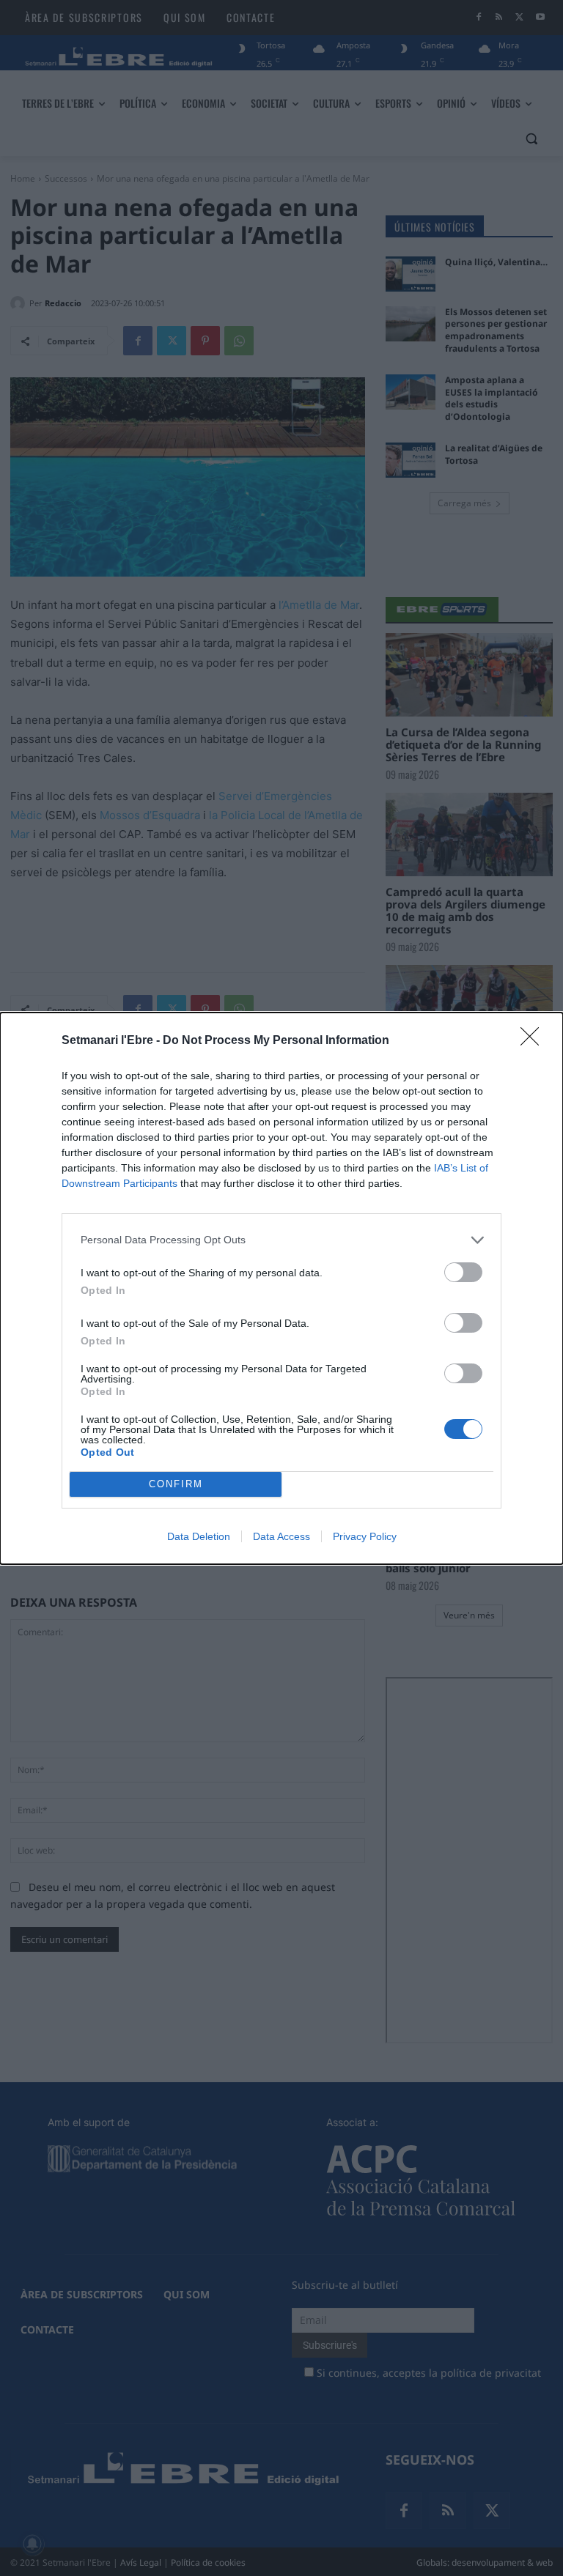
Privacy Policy (365, 1536)
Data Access (281, 1536)
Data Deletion (199, 1536)
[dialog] (281, 1288)
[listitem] (281, 1240)
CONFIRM (176, 1484)
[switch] (463, 1272)
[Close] (534, 1041)
